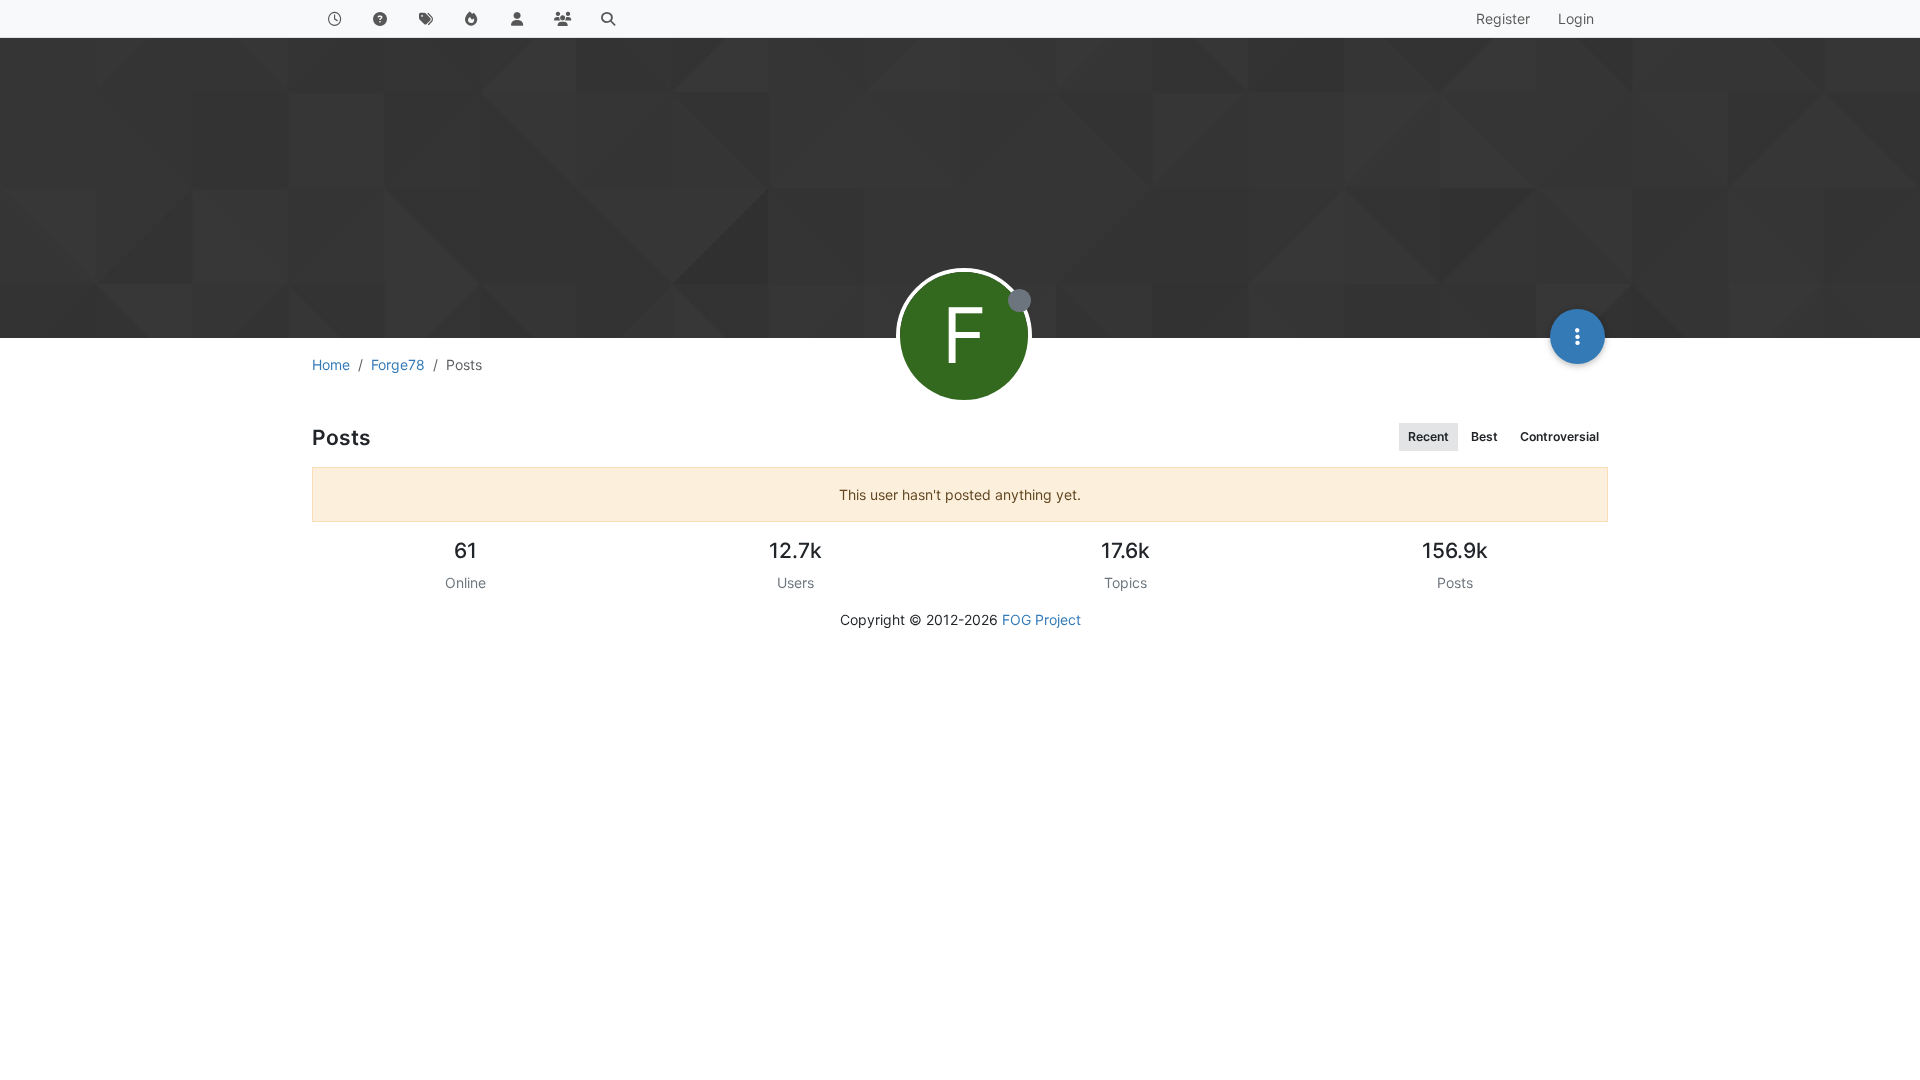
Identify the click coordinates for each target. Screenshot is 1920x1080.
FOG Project (1041, 619)
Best (1484, 436)
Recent (1428, 436)
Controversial (1559, 436)
